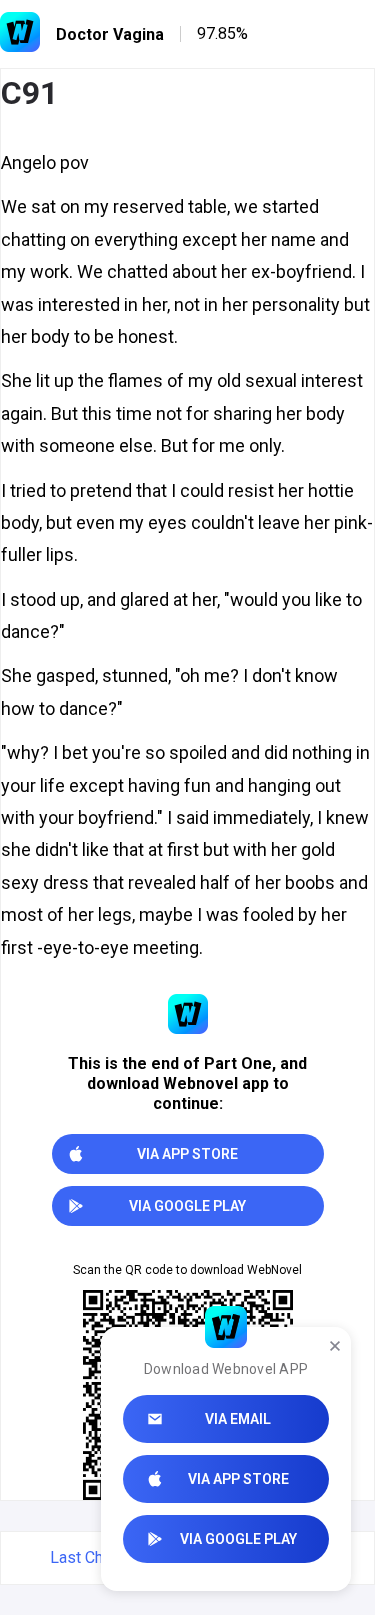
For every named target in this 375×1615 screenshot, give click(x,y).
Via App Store (238, 1479)
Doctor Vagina (110, 34)
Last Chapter (94, 1557)
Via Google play (238, 1539)
